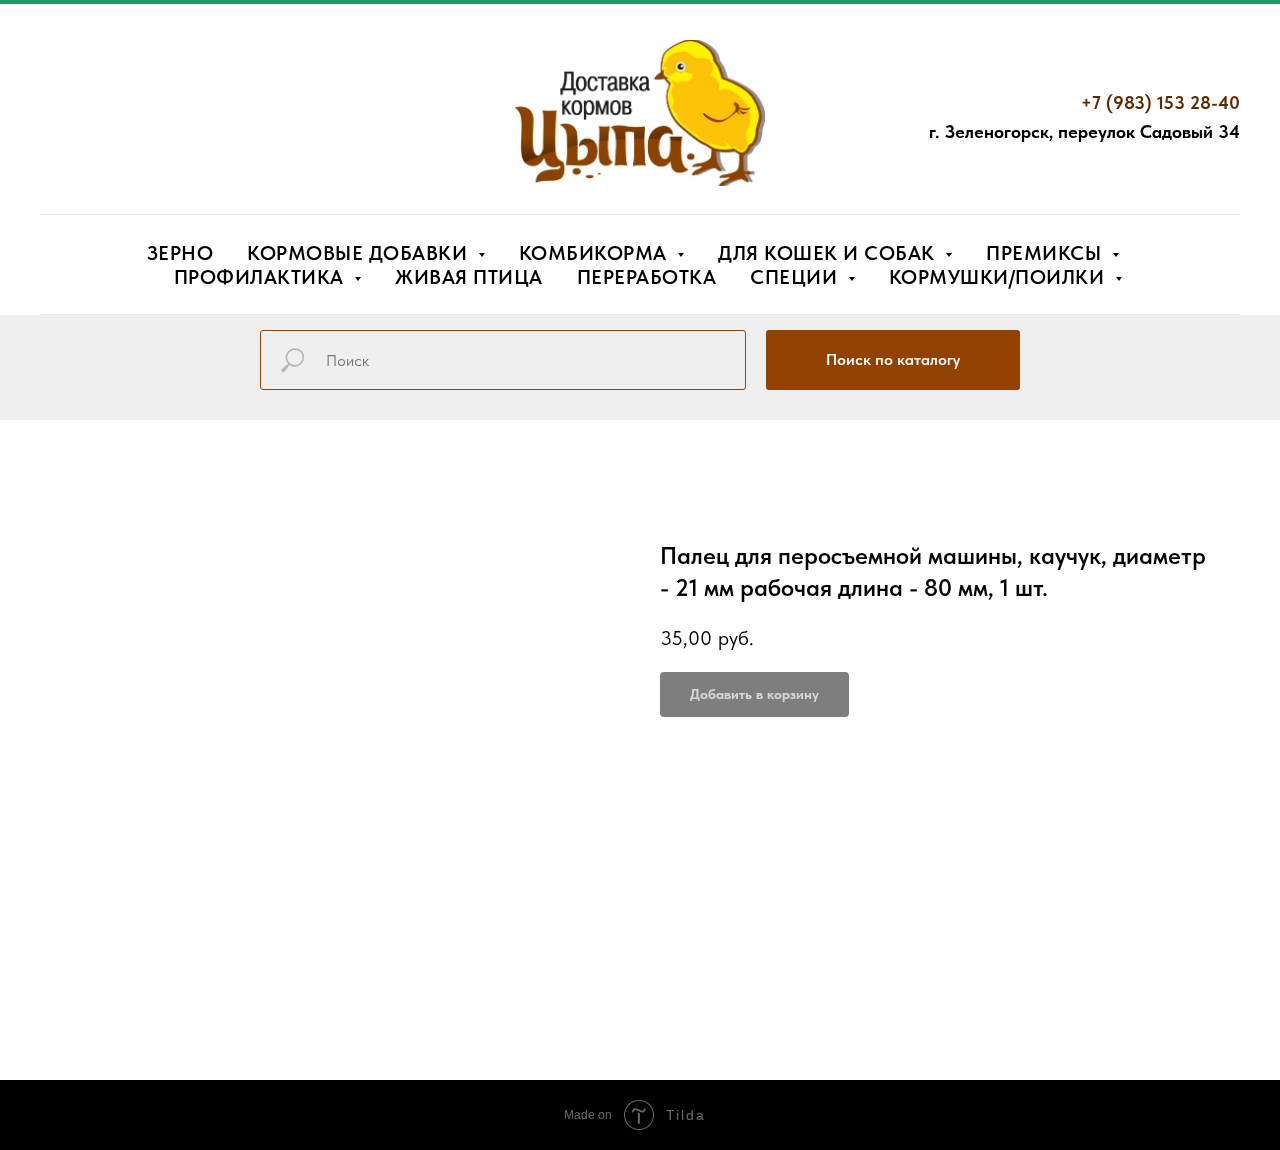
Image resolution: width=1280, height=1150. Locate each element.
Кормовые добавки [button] (360, 253)
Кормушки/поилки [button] (999, 277)
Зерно (180, 253)
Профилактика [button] (262, 277)
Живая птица (469, 277)
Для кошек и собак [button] (829, 253)
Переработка (647, 277)
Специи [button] (796, 277)
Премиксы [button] (1046, 253)
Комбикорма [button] (596, 253)
